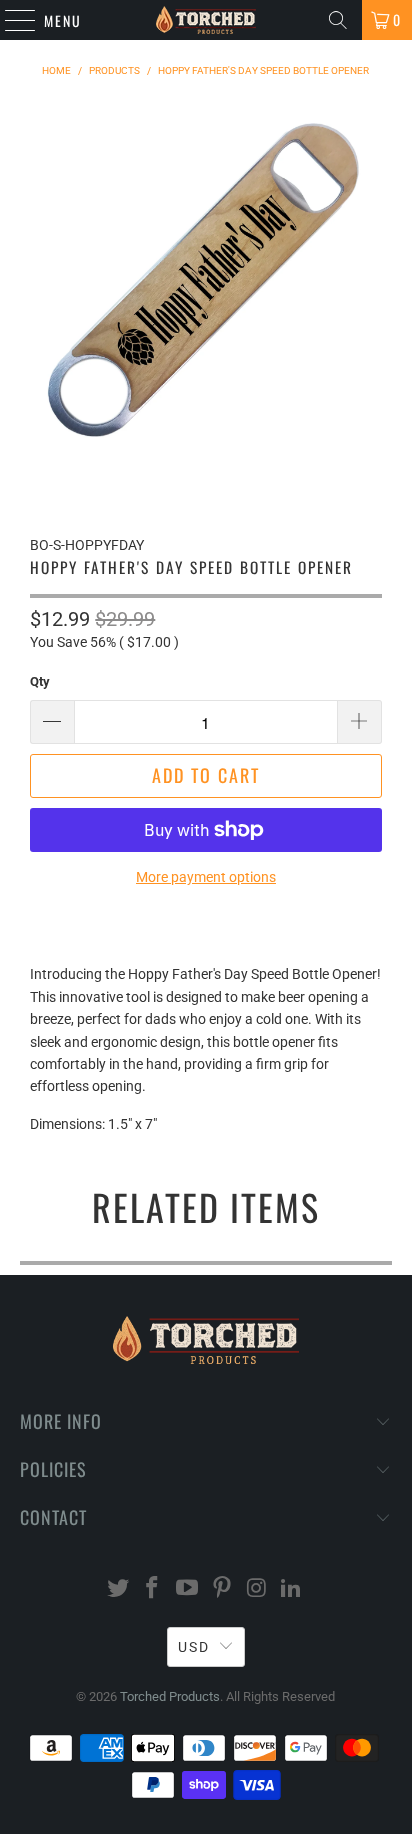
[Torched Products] (206, 20)
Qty (40, 681)
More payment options (206, 877)
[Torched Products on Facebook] (153, 1589)
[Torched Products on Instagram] (257, 1589)
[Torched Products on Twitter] (118, 1589)
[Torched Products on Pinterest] (222, 1589)
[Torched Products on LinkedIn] (292, 1589)
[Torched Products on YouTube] (188, 1589)
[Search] (338, 20)
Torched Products (170, 1696)
